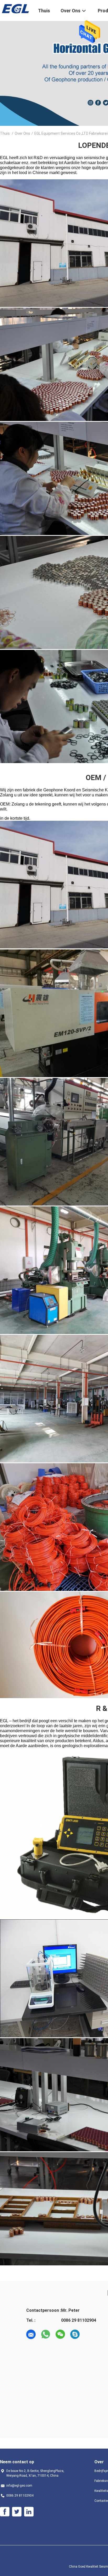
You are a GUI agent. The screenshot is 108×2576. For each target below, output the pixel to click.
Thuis (5, 133)
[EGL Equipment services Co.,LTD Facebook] (5, 2512)
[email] (31, 2334)
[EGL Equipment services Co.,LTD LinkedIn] (29, 2512)
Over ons (22, 133)
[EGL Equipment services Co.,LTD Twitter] (17, 2512)
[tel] (90, 2334)
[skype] (75, 2334)
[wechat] (60, 2334)
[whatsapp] (46, 2334)
